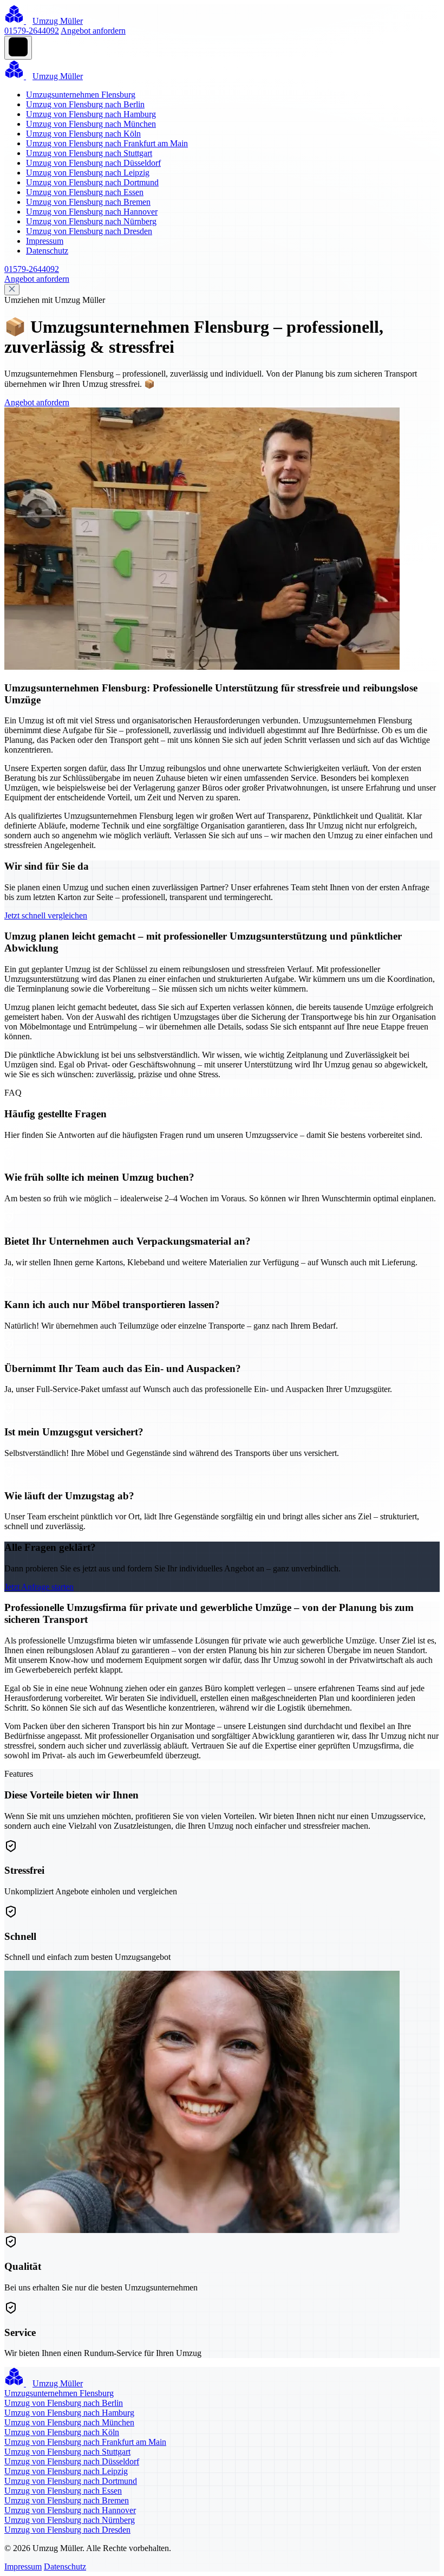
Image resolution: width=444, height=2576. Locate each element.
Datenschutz (47, 251)
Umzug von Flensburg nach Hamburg (91, 114)
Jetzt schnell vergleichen (46, 915)
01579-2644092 (32, 31)
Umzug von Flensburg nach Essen (85, 192)
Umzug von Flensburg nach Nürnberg (91, 221)
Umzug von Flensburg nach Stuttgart (89, 153)
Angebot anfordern (93, 31)
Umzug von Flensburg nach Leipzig (88, 173)
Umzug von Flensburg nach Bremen (88, 202)
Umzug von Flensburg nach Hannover (92, 212)
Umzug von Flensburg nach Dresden (89, 231)
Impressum (45, 241)
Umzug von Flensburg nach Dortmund (92, 182)
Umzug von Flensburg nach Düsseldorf (93, 163)
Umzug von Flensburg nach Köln (83, 134)
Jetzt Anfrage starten (39, 1587)
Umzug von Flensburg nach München (91, 124)
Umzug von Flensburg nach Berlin (85, 104)
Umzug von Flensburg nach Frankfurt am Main (107, 143)
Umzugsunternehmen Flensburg (81, 95)
